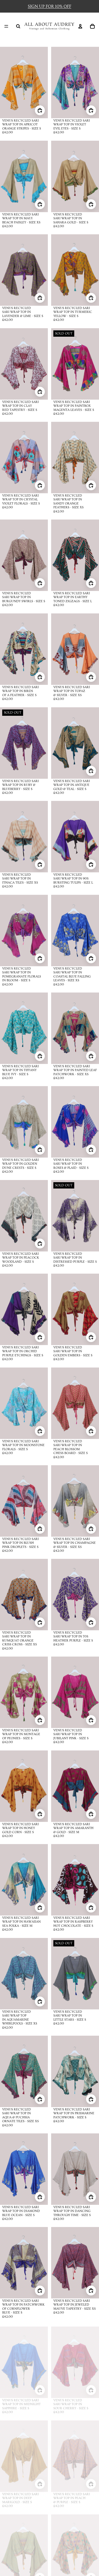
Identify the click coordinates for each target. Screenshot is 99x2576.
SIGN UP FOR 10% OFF (50, 6)
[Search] (18, 26)
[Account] (80, 26)
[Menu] (6, 26)
